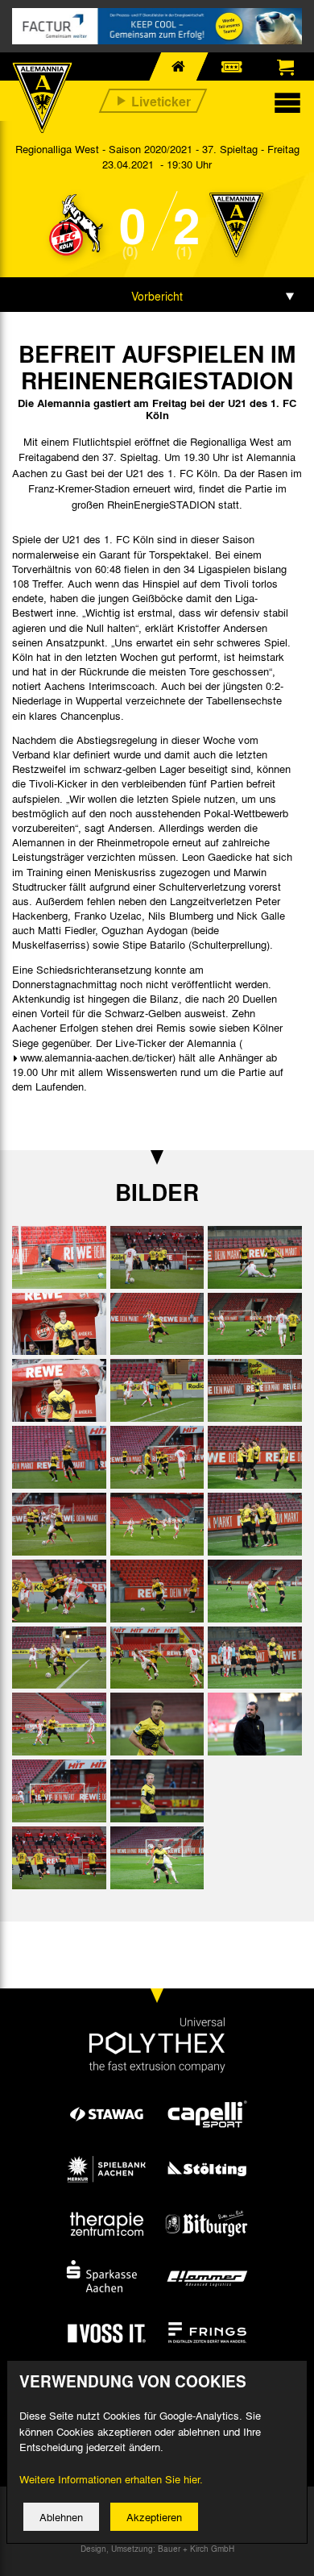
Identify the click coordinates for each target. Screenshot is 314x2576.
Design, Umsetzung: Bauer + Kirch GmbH (157, 2549)
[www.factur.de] (157, 26)
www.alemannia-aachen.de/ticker (96, 1057)
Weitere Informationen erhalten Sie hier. (111, 2479)
